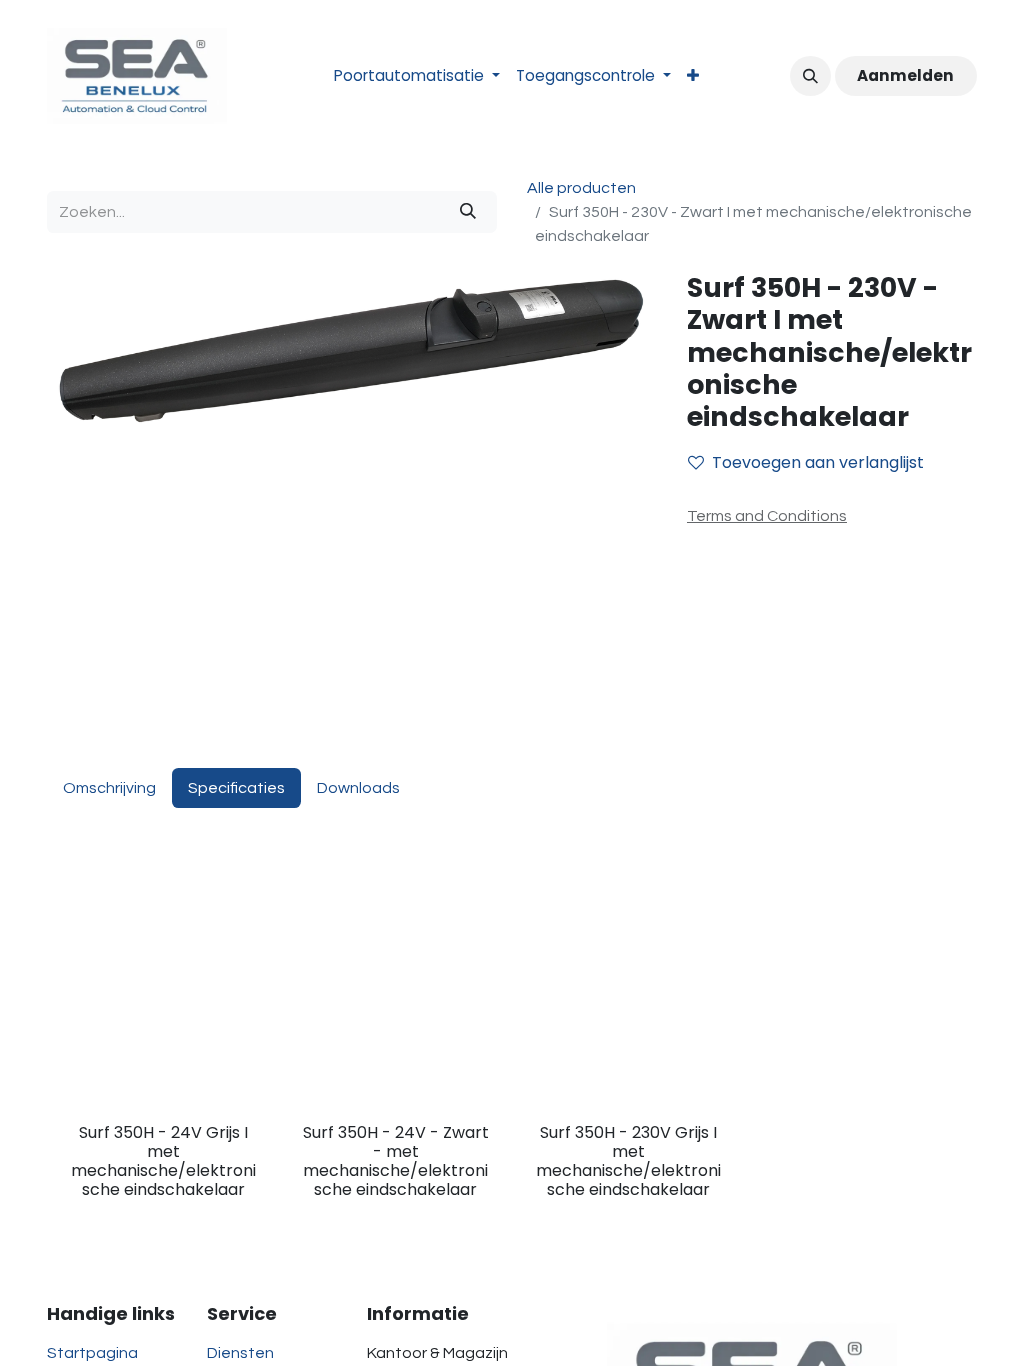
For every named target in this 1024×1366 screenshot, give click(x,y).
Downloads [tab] (358, 788)
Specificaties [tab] (236, 788)
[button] (810, 76)
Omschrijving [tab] (109, 788)
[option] (512, 1059)
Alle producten (581, 188)
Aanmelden (905, 75)
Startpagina (92, 1353)
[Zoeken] (468, 212)
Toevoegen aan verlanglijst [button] (818, 462)
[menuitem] (417, 76)
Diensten (240, 1353)
